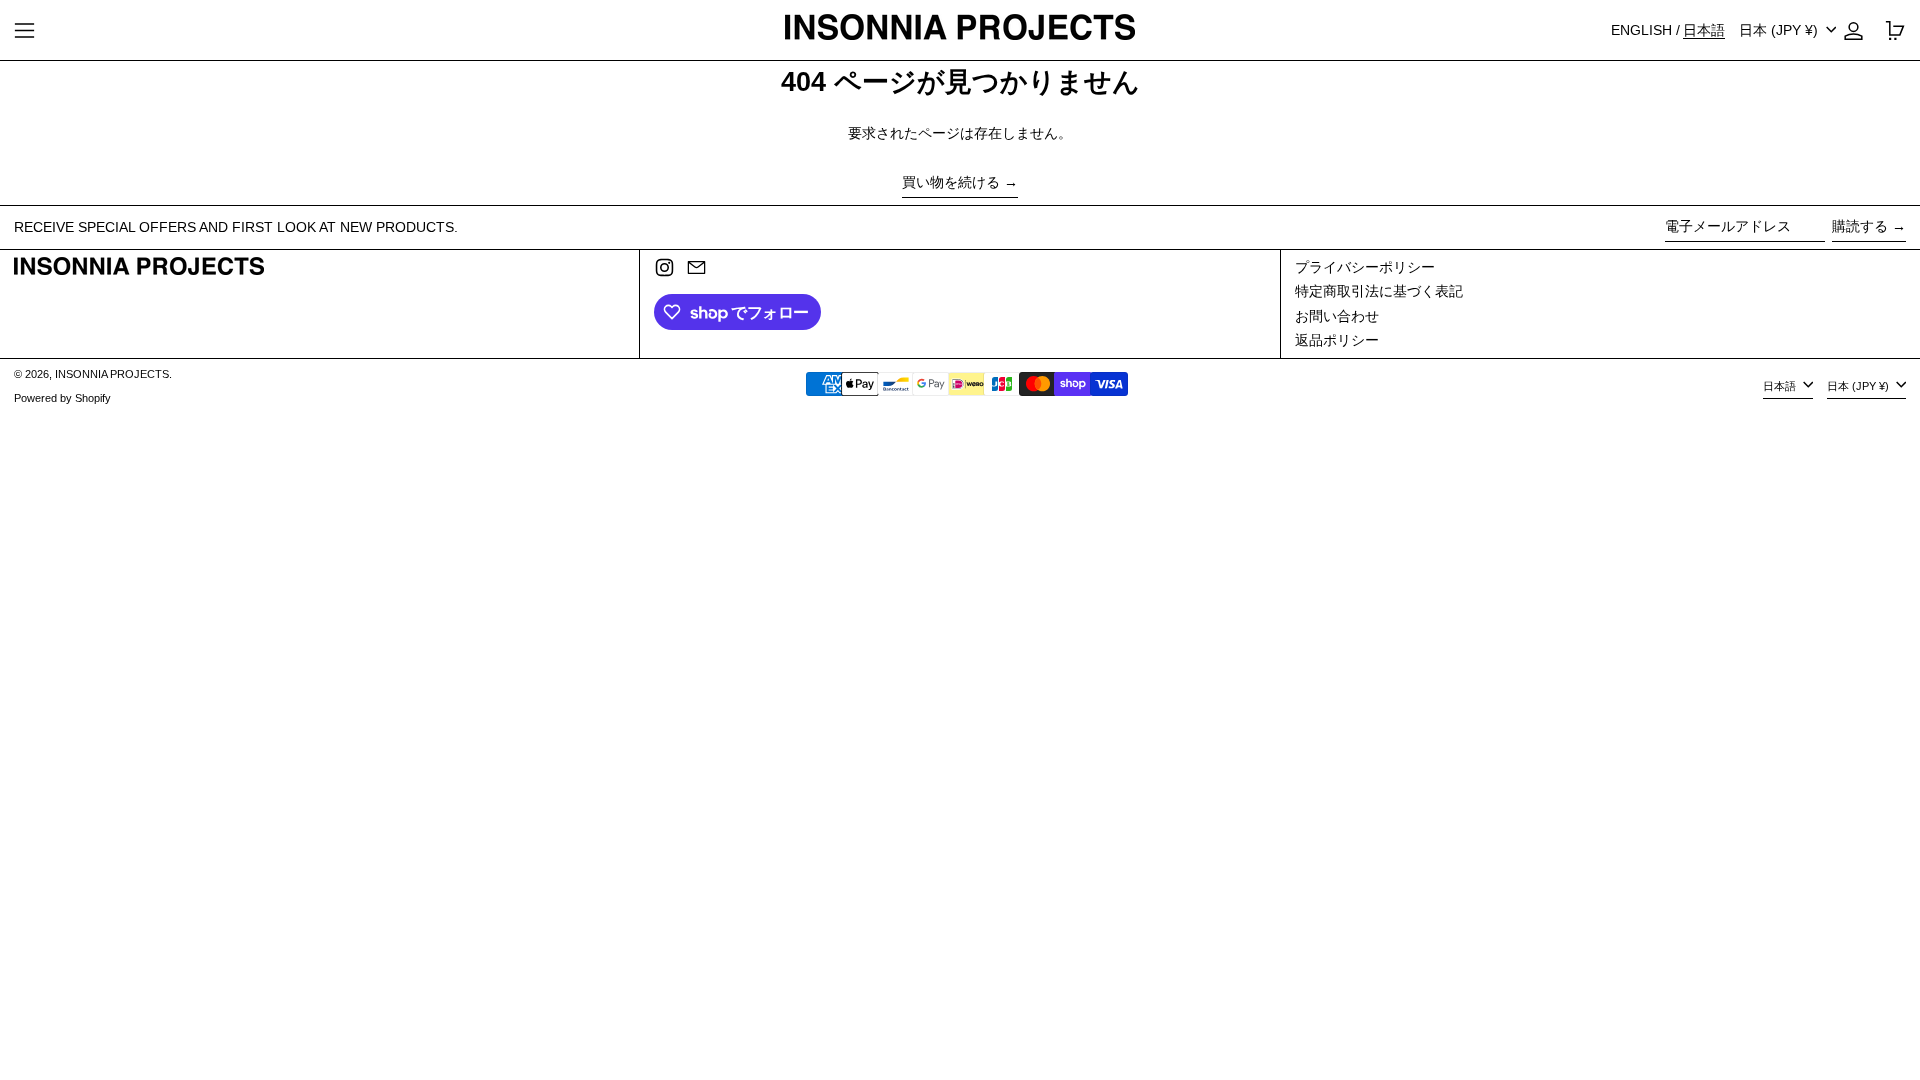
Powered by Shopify (62, 398)
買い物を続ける (951, 182)
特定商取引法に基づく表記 (1379, 291)
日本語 (1781, 386)
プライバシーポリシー (1365, 267)
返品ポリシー (1337, 340)
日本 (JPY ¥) (1780, 30)
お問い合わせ (1337, 316)
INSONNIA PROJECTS (112, 374)
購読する (1860, 226)
